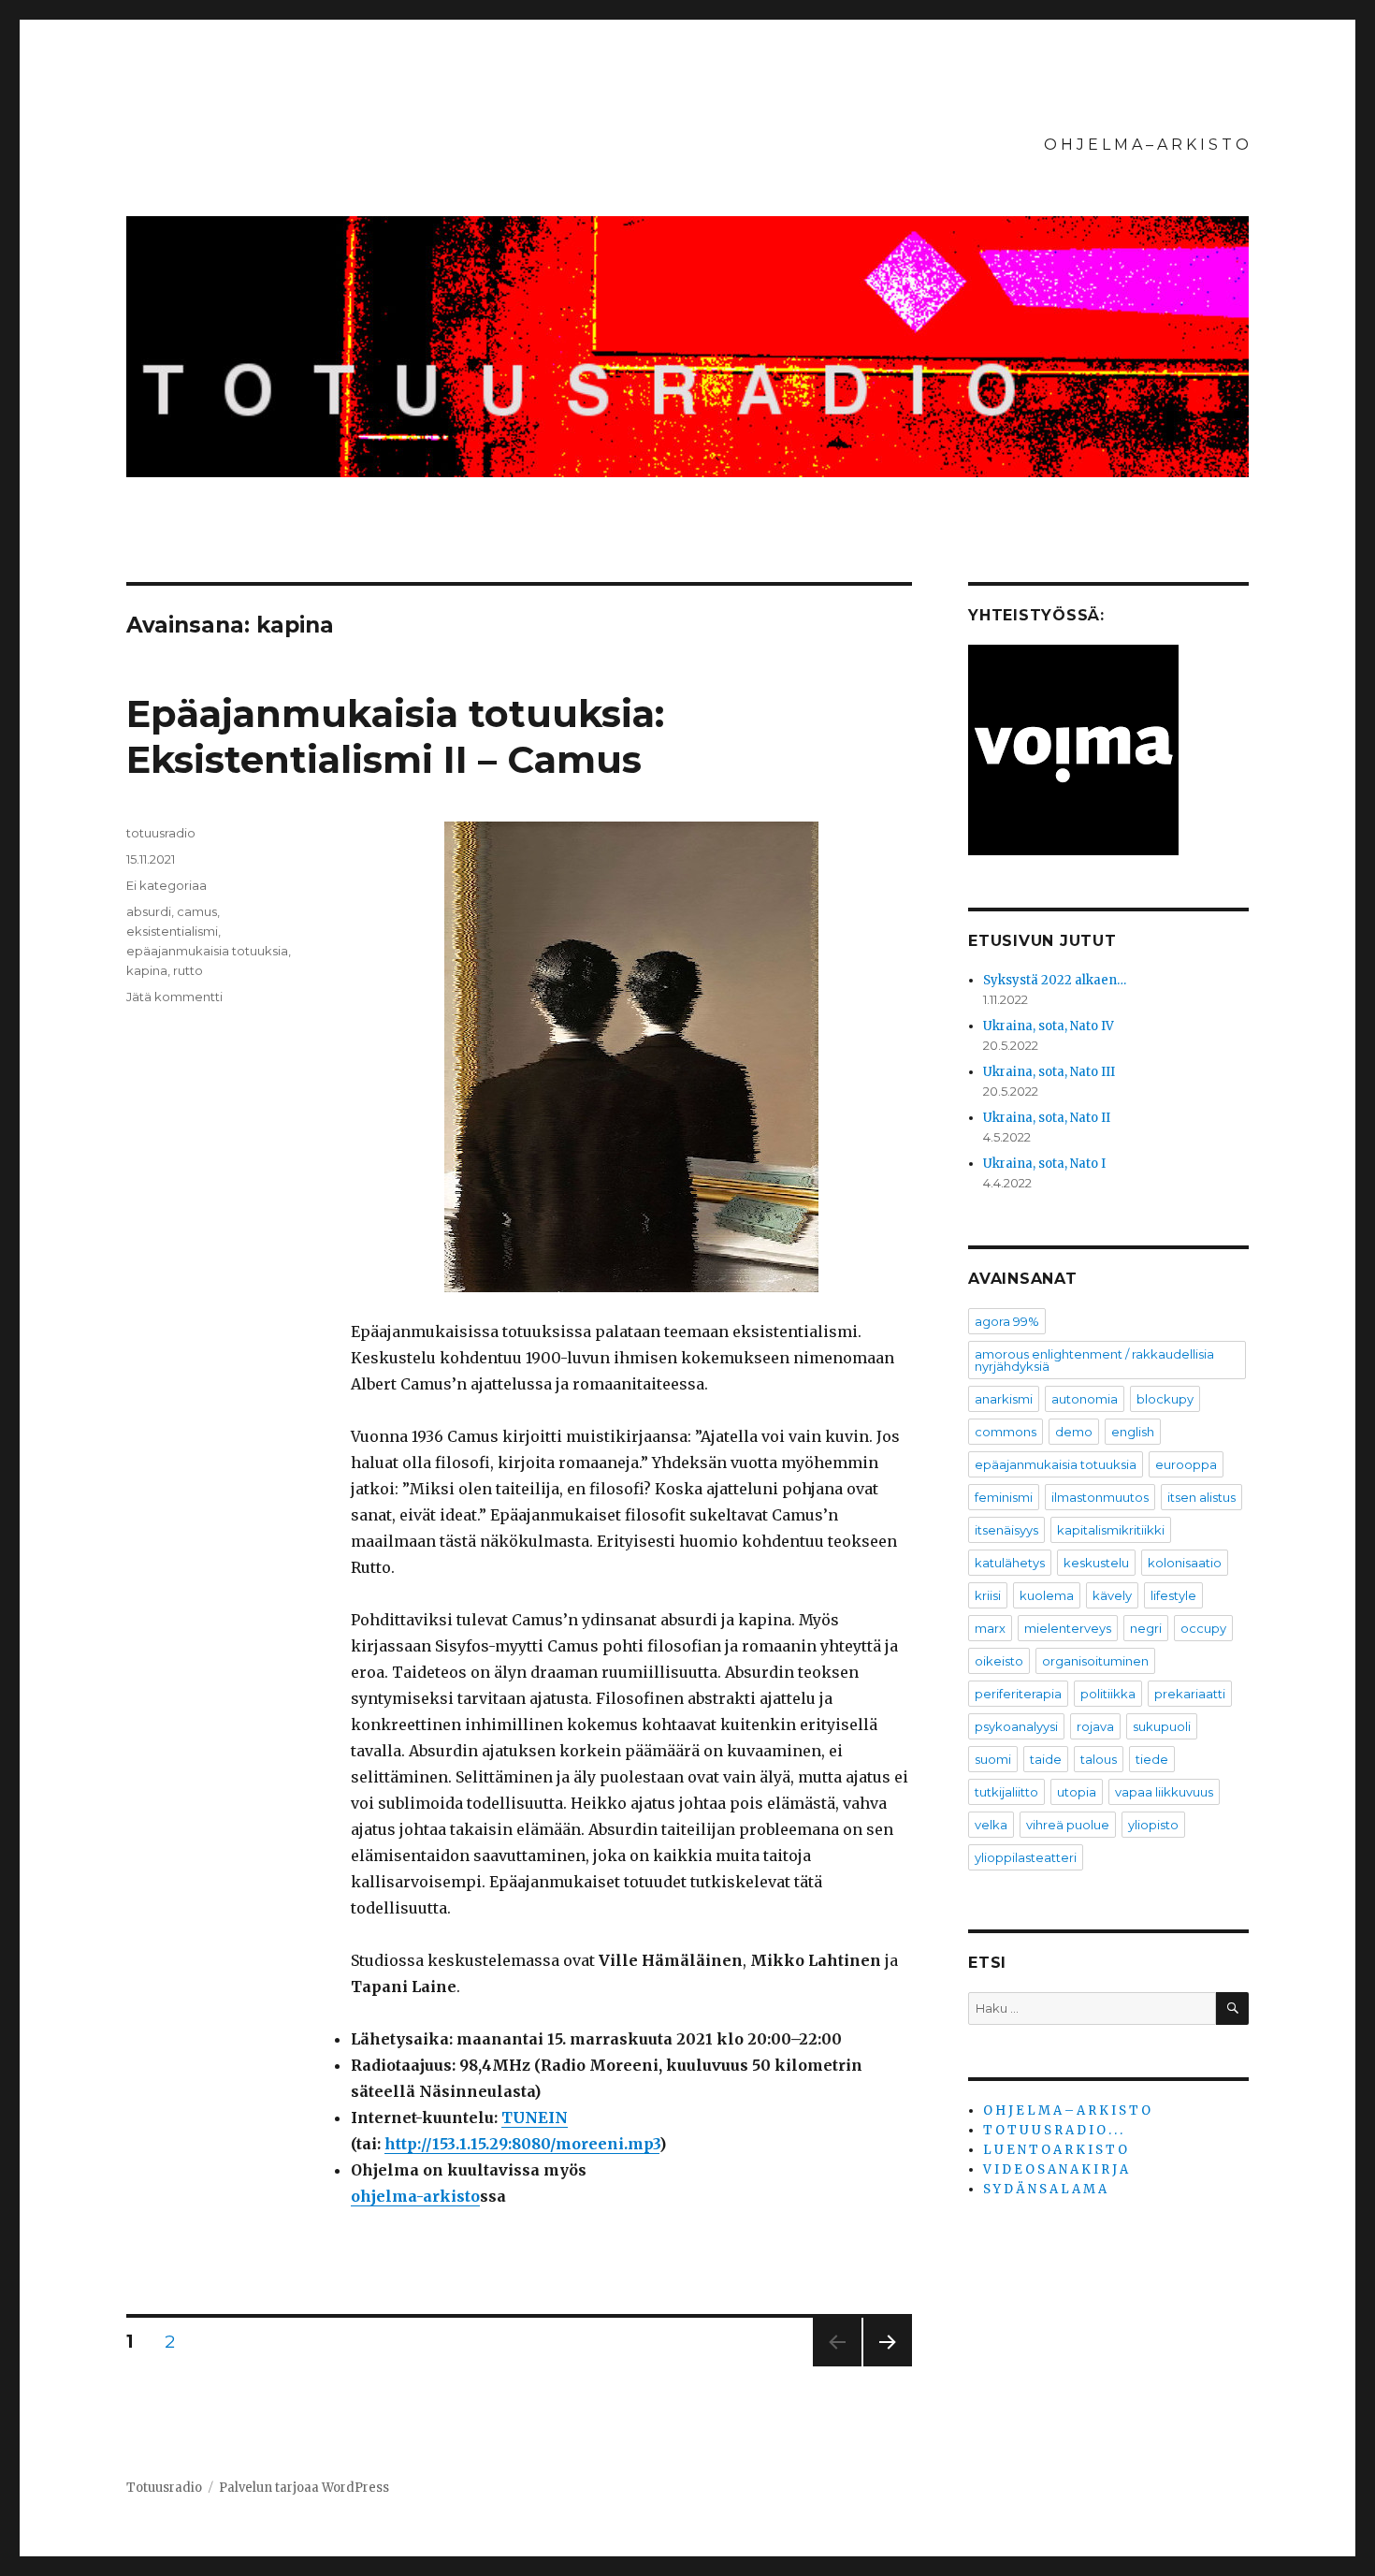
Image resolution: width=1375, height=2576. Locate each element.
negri (1146, 1628)
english (1133, 1432)
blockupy (1165, 1399)
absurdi (149, 911)
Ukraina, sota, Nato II (1047, 1118)
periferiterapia (1018, 1694)
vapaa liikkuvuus (1164, 1792)
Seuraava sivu (888, 2366)
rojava (1095, 1726)
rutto (188, 970)
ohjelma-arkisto (415, 2196)
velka (991, 1825)
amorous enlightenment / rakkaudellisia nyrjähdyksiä (1094, 1360)
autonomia (1085, 1399)
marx (990, 1628)
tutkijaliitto (1006, 1792)
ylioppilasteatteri (1026, 1857)
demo (1074, 1432)
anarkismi (1004, 1399)
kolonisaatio (1185, 1563)
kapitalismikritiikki (1111, 1530)
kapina (147, 970)
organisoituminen (1095, 1661)
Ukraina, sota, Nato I (1044, 1164)
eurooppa (1186, 1464)
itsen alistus (1201, 1497)
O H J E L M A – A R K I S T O (1146, 145)
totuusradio (161, 833)
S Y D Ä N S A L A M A (1045, 2189)
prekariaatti (1190, 1694)
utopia (1077, 1792)
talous (1099, 1759)
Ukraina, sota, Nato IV (1049, 1026)
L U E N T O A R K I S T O (1055, 2150)
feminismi (1004, 1497)
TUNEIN (535, 2118)
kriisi (988, 1595)
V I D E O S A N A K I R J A (1056, 2169)
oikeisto (999, 1661)
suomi (993, 1759)
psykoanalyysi (1016, 1726)
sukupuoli (1162, 1726)
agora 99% (1007, 1321)
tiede (1152, 1759)
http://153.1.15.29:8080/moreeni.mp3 (522, 2144)
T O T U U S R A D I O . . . (1053, 2130)
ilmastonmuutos (1100, 1497)
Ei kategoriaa (166, 885)
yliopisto (1153, 1825)
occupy (1203, 1628)
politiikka (1108, 1694)
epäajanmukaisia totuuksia (207, 951)
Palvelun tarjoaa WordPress (304, 2488)
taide (1046, 1759)
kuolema (1047, 1595)
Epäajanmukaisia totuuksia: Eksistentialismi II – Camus (395, 736)
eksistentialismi (172, 931)
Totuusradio (164, 2488)
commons (1006, 1432)
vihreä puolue (1068, 1825)
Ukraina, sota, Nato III (1049, 1072)
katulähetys (1010, 1563)
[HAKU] (1232, 2008)
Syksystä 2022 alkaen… (1055, 980)
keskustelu (1096, 1563)
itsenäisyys (1006, 1530)
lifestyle (1173, 1595)
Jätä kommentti (174, 997)
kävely (1112, 1595)
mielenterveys (1068, 1628)
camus (197, 911)
